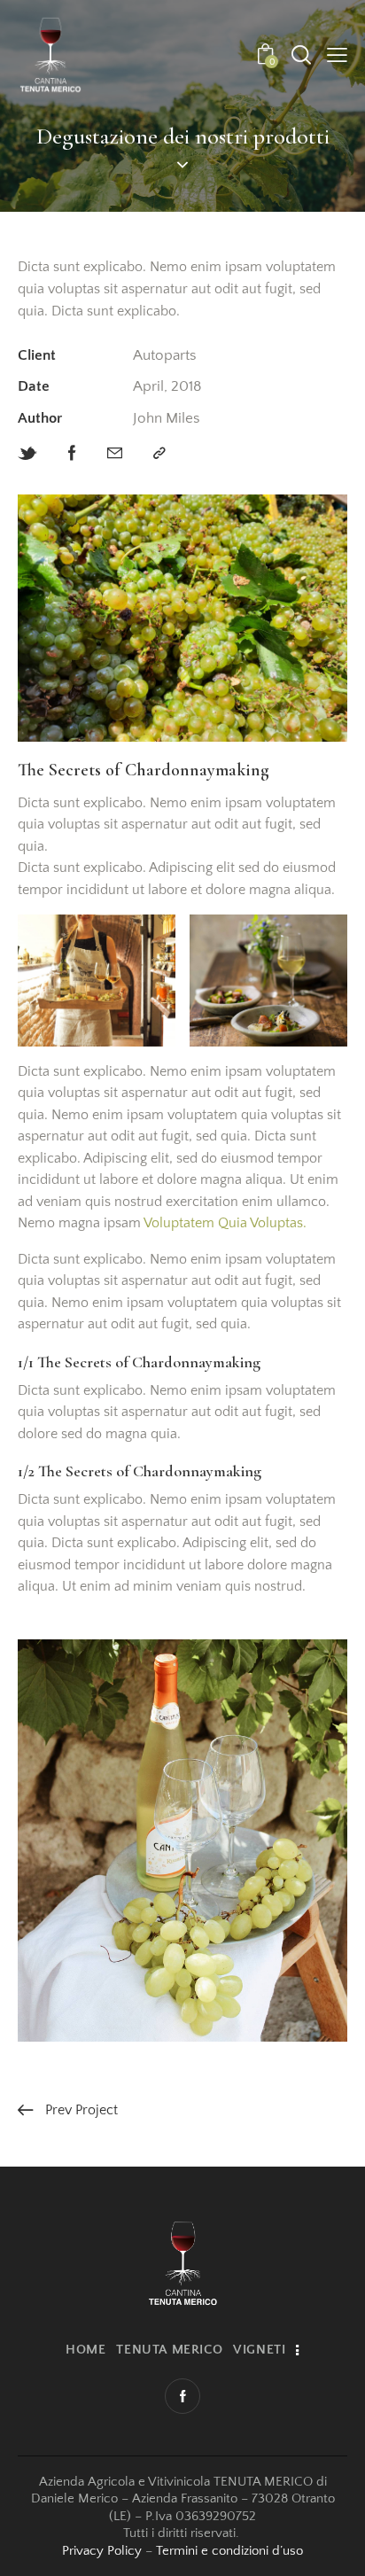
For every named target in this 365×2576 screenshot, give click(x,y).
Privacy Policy (102, 2551)
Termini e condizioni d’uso (229, 2551)
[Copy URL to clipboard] (159, 454)
